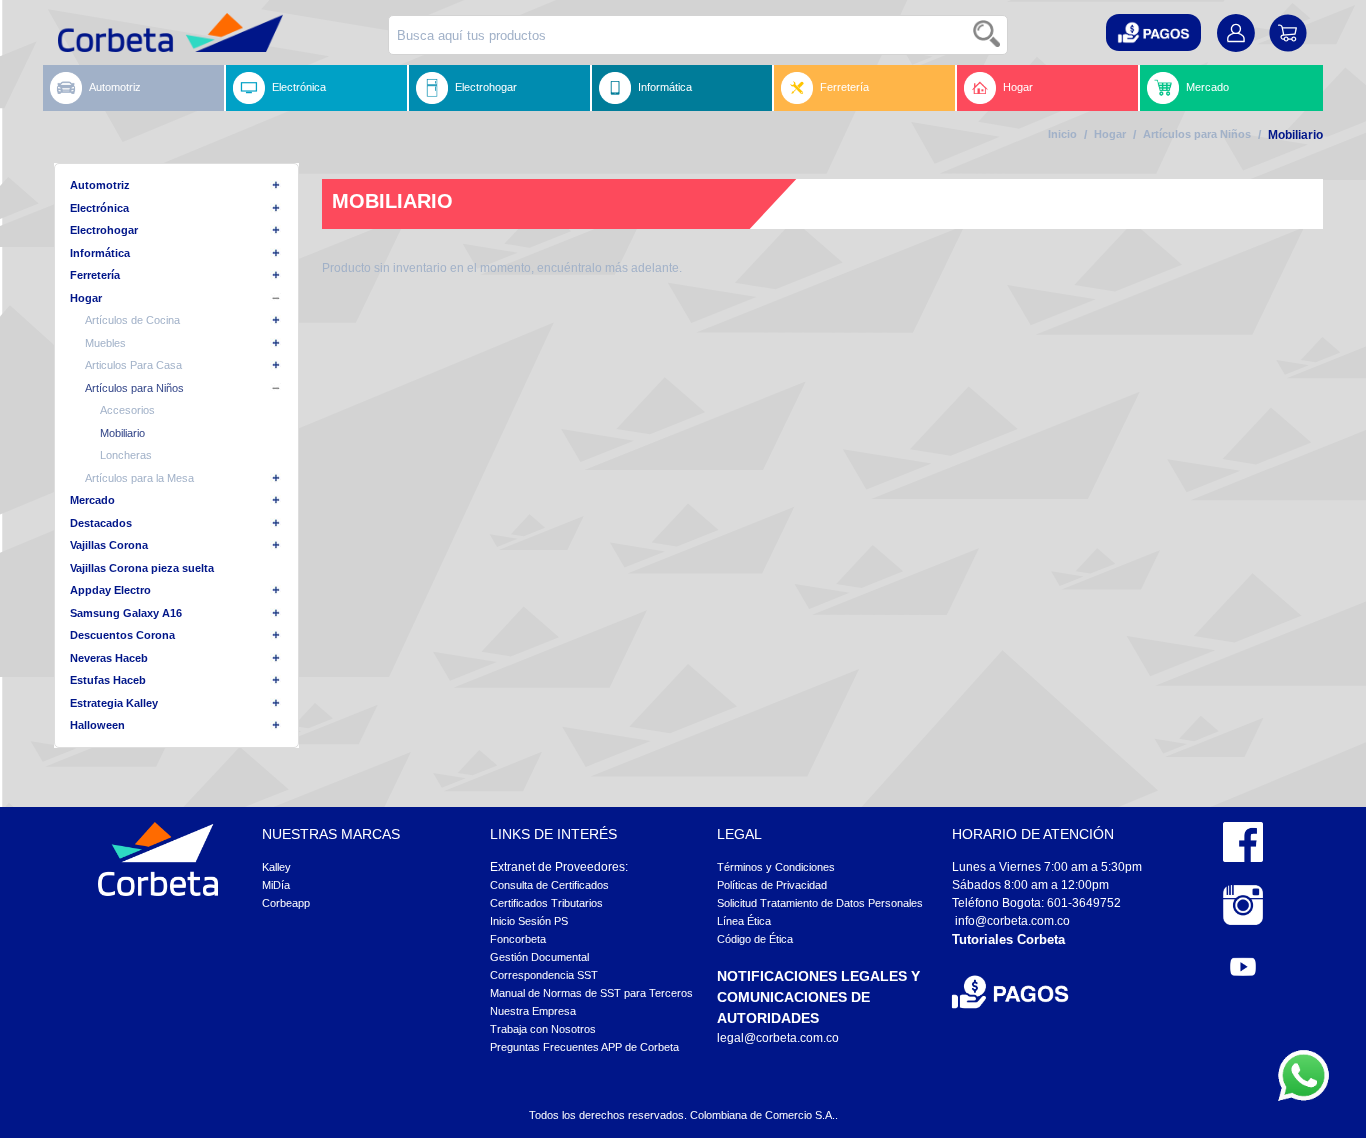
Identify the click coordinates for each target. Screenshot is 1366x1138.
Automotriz (115, 87)
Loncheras (126, 455)
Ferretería (844, 87)
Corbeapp (286, 903)
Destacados (101, 523)
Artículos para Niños (1197, 134)
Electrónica (299, 87)
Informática (665, 87)
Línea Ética (744, 921)
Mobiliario (122, 433)
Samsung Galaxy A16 (126, 613)
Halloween (97, 725)
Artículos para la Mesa (139, 478)
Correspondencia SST (544, 975)
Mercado (1207, 87)
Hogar (1018, 87)
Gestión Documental (539, 957)
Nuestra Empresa (533, 1011)
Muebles (105, 343)
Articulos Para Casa (133, 365)
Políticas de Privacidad (772, 885)
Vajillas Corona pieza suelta (142, 568)
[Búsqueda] (988, 35)
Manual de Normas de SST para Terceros (591, 993)
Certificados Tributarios (546, 903)
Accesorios (127, 410)
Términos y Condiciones (776, 867)
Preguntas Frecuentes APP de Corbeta (584, 1047)
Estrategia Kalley (114, 703)
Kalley (276, 867)
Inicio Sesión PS (529, 921)
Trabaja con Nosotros (543, 1029)
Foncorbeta (518, 939)
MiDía (276, 885)
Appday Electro (110, 590)
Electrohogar (486, 87)
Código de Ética (755, 939)
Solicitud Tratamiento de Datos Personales (820, 903)
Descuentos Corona (122, 635)
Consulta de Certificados (549, 885)
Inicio (1062, 134)
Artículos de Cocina (132, 320)
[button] (1153, 32)
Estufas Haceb (108, 680)
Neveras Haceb (109, 658)
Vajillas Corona (109, 545)
